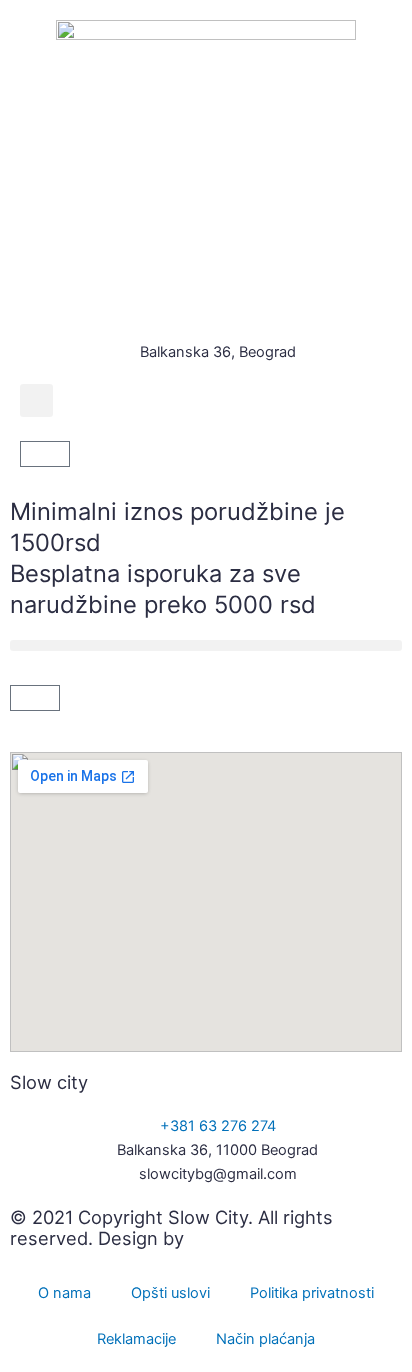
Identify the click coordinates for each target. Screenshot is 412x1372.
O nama (64, 1293)
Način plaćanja (265, 1339)
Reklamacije (136, 1339)
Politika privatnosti (312, 1293)
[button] (36, 400)
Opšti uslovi (170, 1293)
